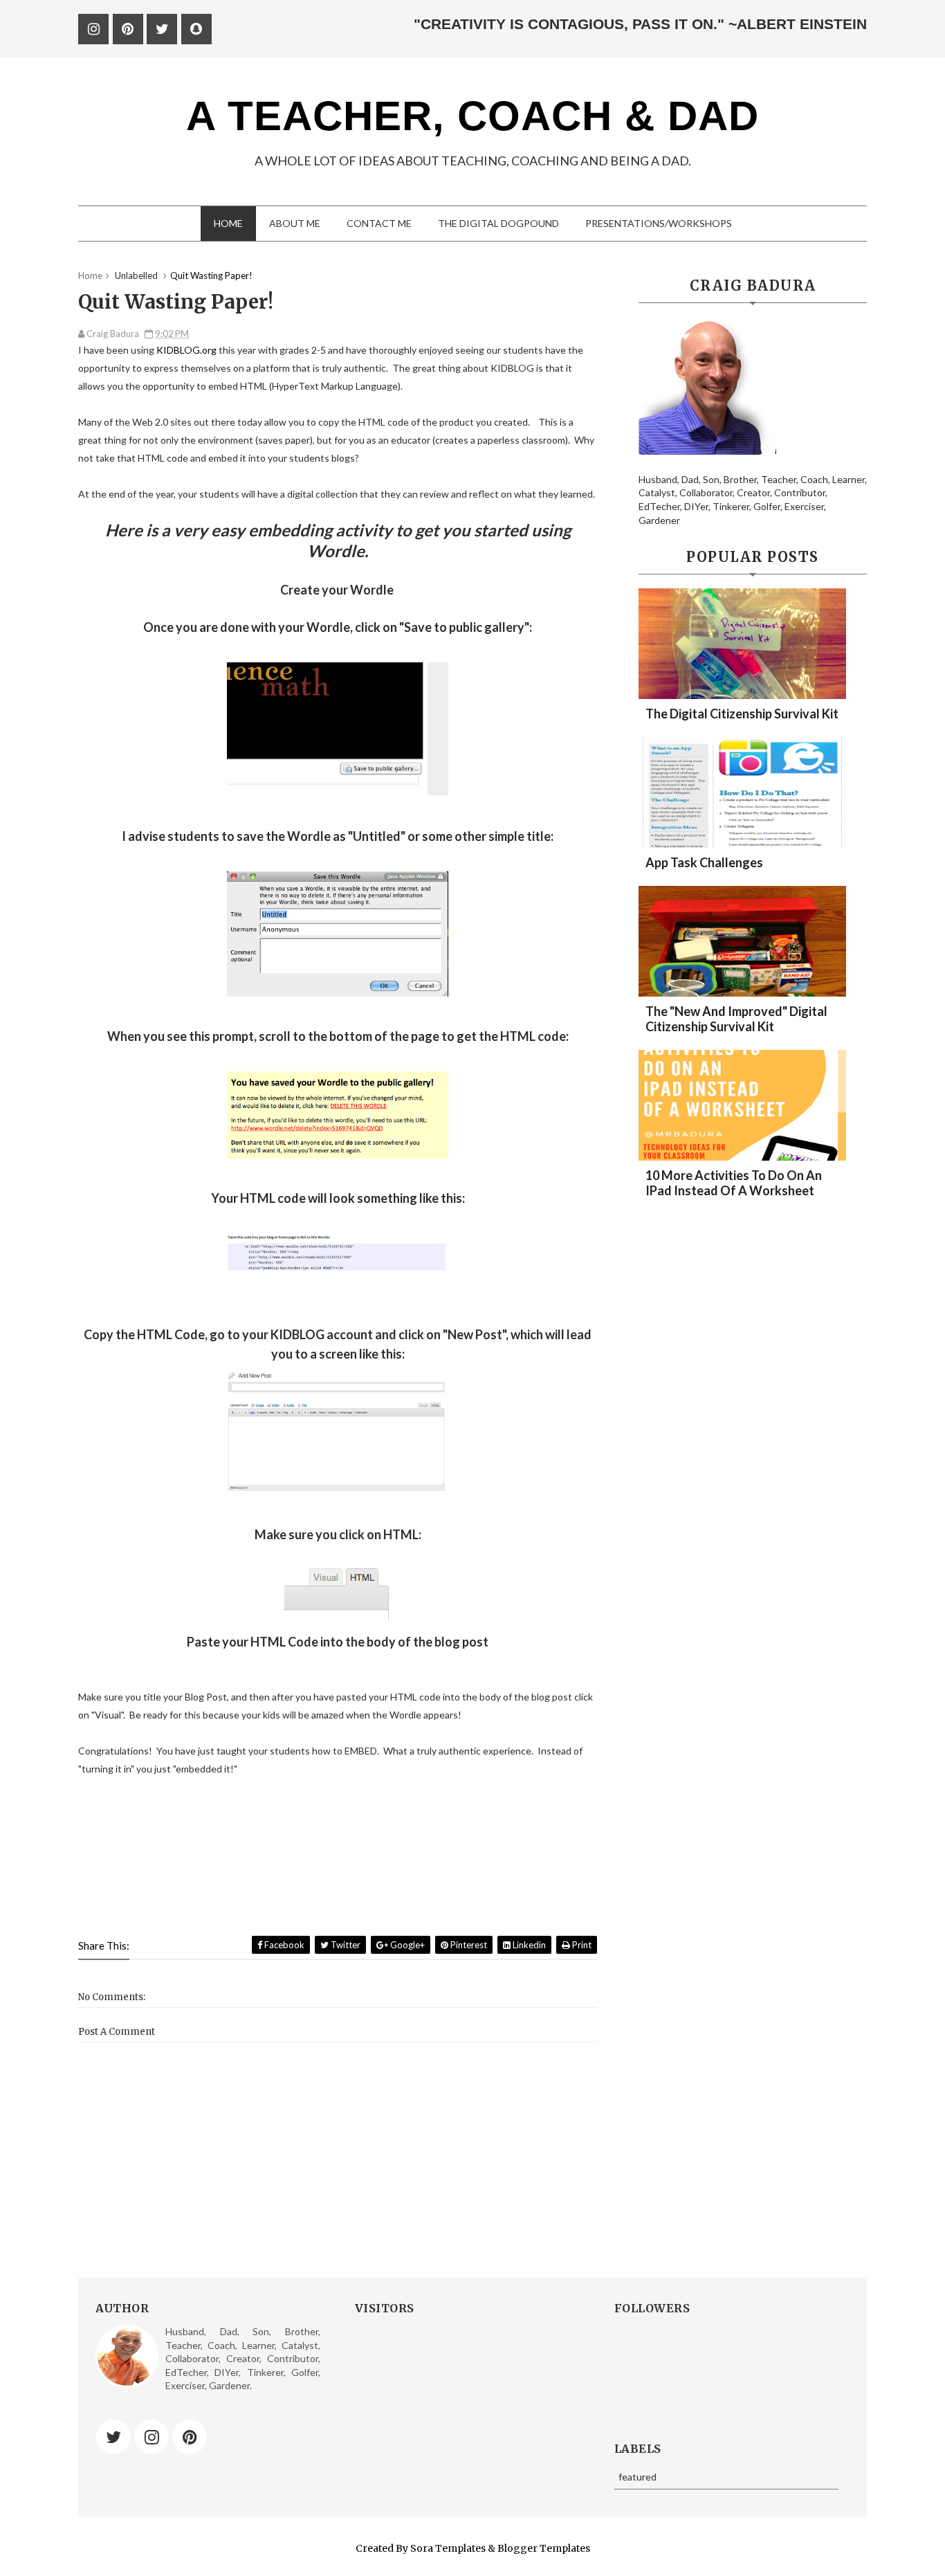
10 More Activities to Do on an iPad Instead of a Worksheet (734, 1183)
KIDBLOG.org (186, 350)
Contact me (379, 223)
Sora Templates (448, 2548)
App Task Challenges (704, 862)
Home (228, 223)
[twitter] (162, 29)
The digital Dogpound (498, 223)
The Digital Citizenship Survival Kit (742, 714)
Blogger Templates (544, 2548)
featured (637, 2477)
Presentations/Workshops (659, 223)
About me (295, 223)
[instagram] (93, 29)
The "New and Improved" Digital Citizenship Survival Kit (736, 1019)
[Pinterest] (190, 2437)
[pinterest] (128, 29)
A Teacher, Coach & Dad (472, 116)
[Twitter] (113, 2437)
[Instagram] (152, 2437)
